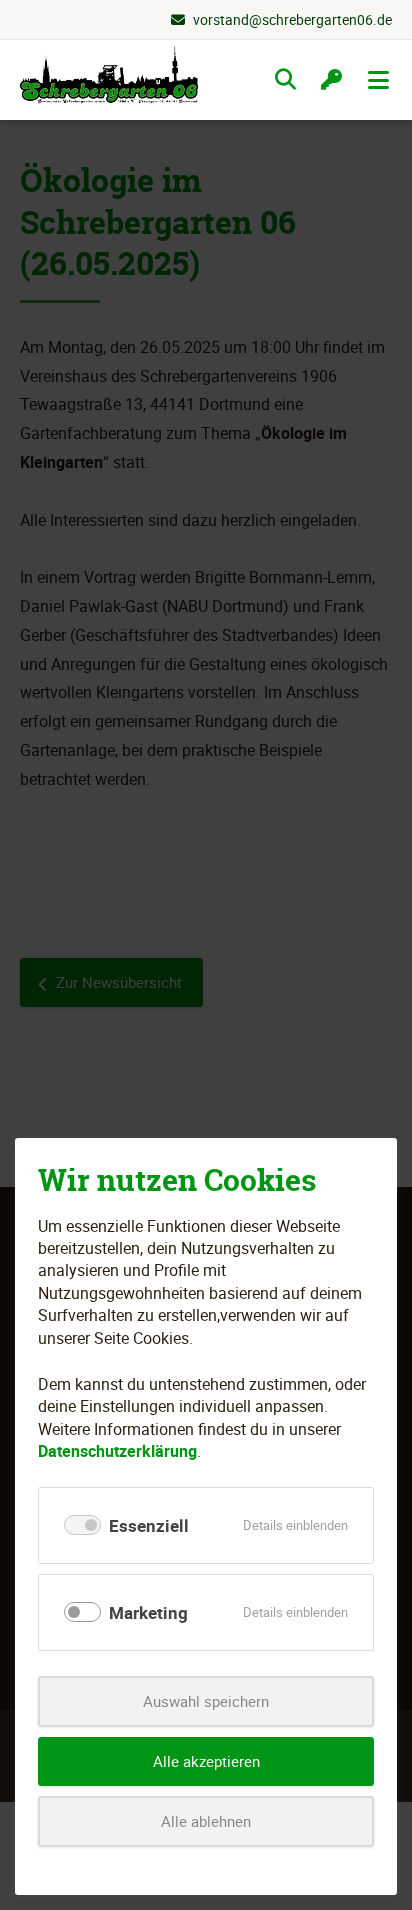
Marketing (148, 1612)
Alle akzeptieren (206, 1761)
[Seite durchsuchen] (285, 79)
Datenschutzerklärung (117, 1451)
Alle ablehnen (206, 1821)
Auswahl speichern (206, 1701)
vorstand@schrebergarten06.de (292, 19)
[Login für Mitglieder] (331, 79)
